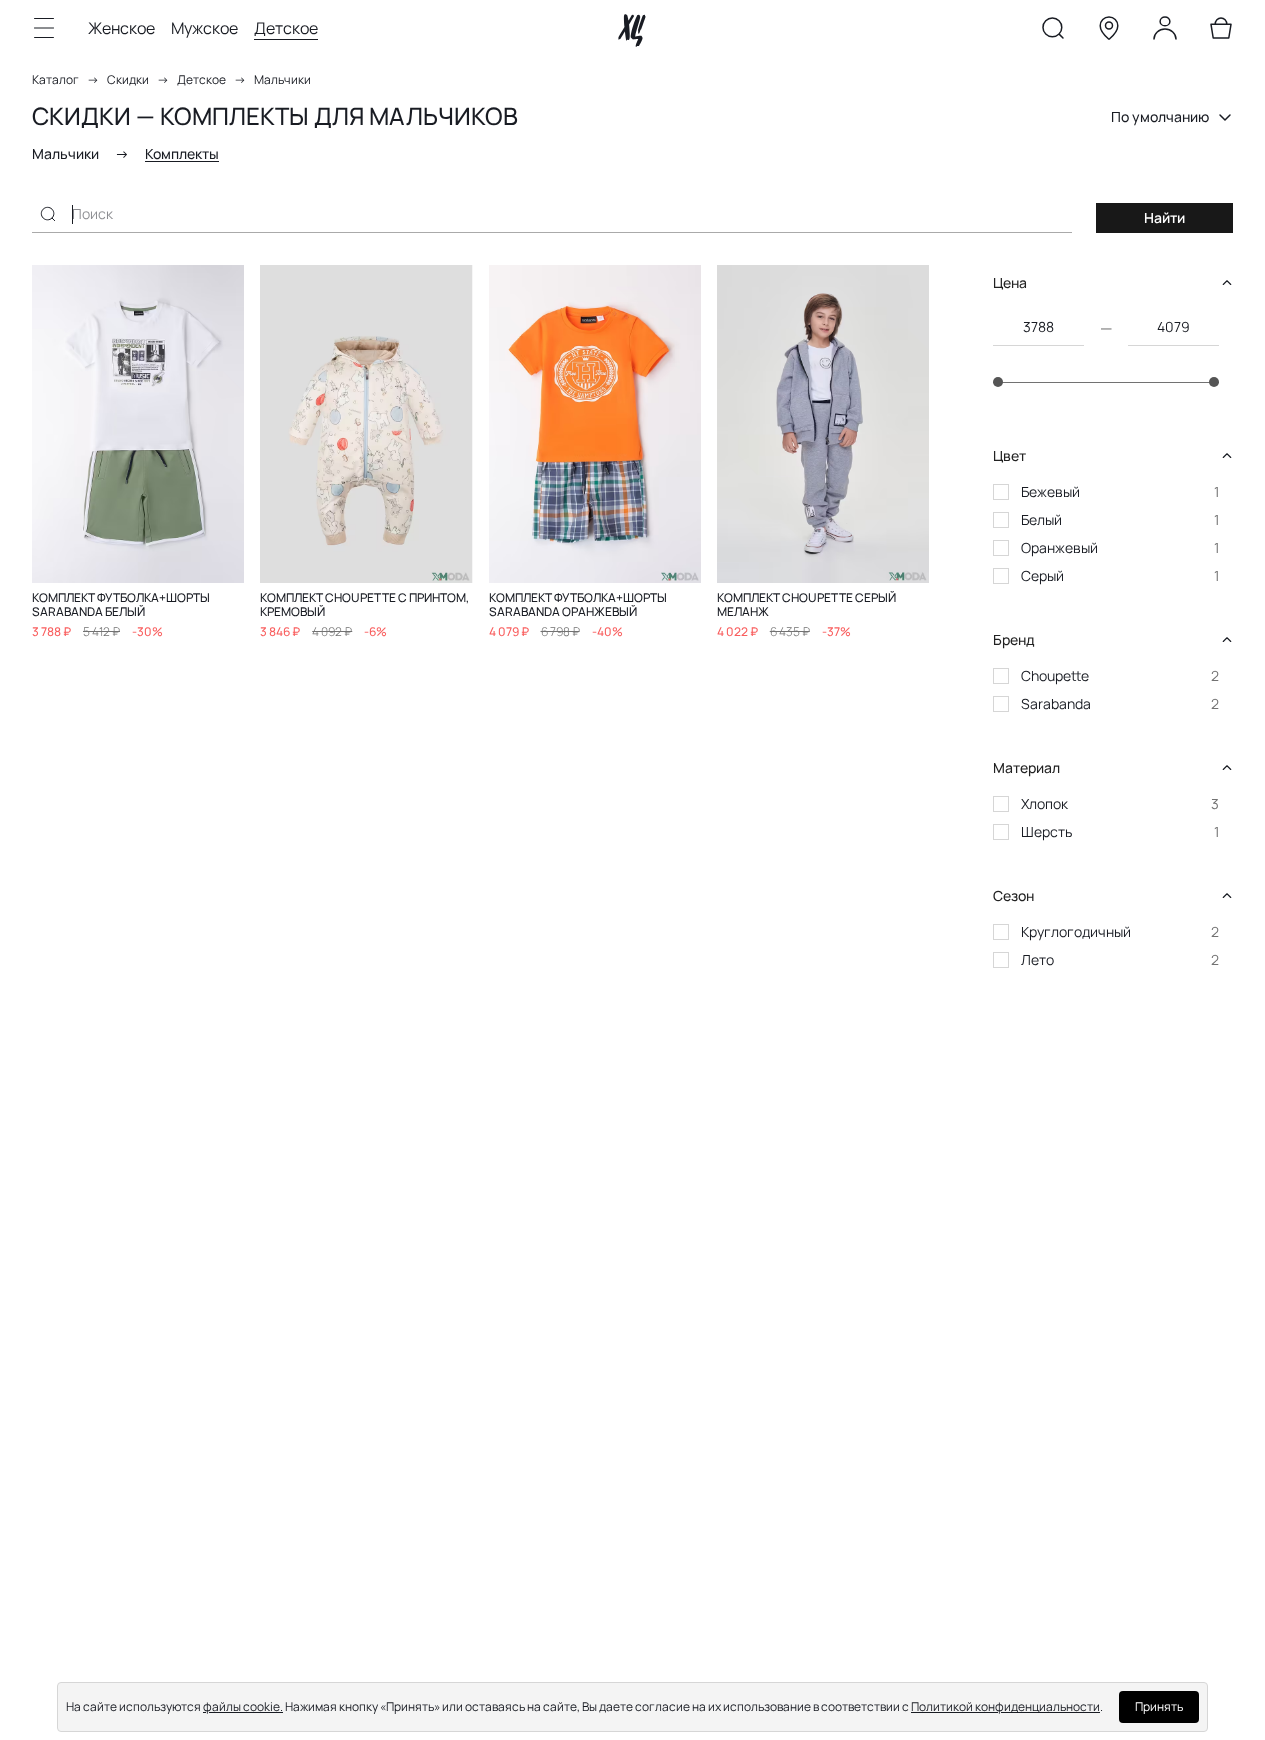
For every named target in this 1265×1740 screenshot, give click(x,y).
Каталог (55, 79)
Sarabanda (1056, 703)
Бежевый (1050, 491)
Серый (1042, 575)
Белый (1041, 519)
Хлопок (1044, 803)
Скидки (128, 79)
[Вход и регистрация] (1165, 32)
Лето (1037, 959)
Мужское (204, 28)
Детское (286, 28)
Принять (1159, 1706)
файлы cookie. (243, 1706)
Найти (1164, 217)
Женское (121, 28)
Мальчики (282, 79)
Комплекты (182, 153)
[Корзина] (1221, 32)
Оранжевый (1059, 547)
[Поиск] (1053, 32)
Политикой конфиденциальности (1005, 1706)
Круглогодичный (1076, 931)
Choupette (1055, 675)
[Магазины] (1109, 32)
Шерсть (1046, 831)
